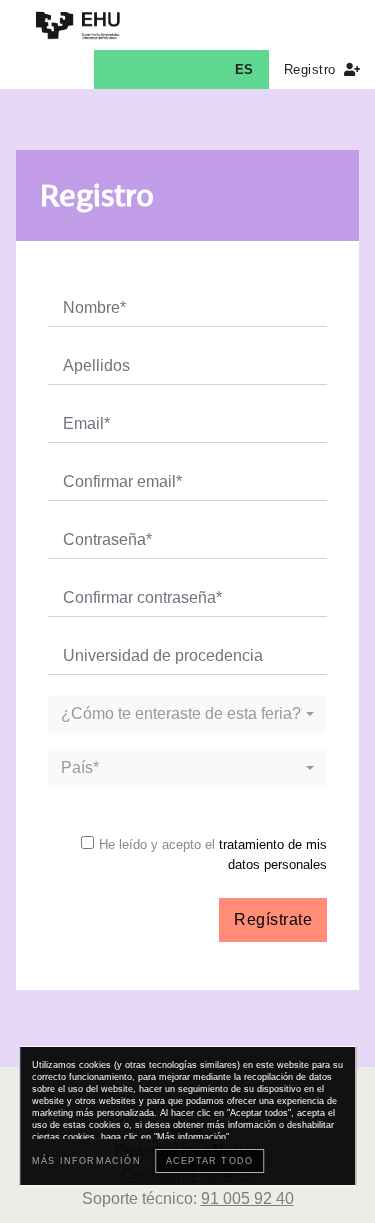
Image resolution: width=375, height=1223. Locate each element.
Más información (86, 1161)
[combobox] (187, 714)
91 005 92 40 (247, 1198)
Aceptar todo (209, 1161)
